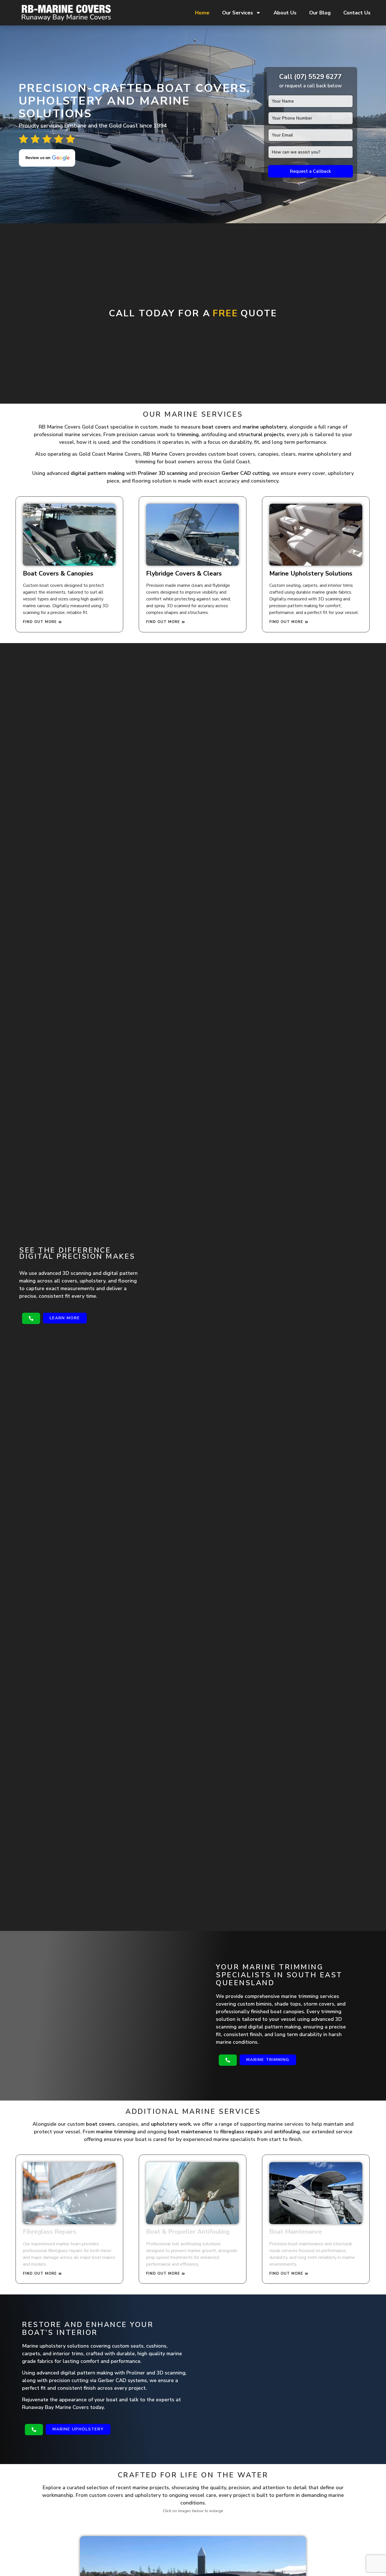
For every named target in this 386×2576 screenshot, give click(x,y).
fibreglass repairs (241, 2132)
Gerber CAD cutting (246, 473)
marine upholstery (265, 427)
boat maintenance (190, 2132)
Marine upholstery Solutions (311, 574)
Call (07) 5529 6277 (310, 77)
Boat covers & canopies (58, 574)
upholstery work (171, 2124)
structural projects (261, 434)
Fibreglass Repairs (50, 2232)
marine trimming (116, 2132)
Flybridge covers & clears (184, 574)
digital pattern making (98, 473)
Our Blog (320, 13)
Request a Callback (310, 171)
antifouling (287, 2132)
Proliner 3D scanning (163, 473)
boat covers (216, 427)
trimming (188, 434)
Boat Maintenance (296, 2232)
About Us (285, 13)
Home (202, 13)
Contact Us (357, 13)
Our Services (238, 13)
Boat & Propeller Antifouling (188, 2232)
